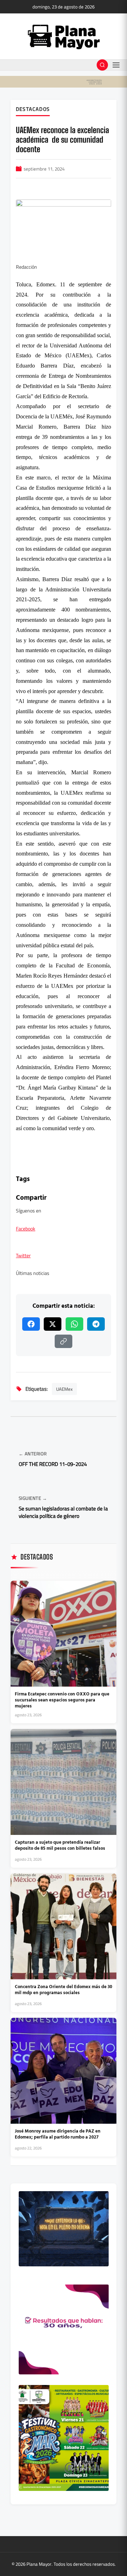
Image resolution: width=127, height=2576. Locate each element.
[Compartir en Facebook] (31, 1324)
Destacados (33, 109)
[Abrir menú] (116, 65)
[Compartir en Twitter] (53, 1324)
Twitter (23, 1256)
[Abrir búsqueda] (102, 65)
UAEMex (64, 1389)
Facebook (26, 1229)
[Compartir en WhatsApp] (74, 1324)
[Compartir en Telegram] (96, 1324)
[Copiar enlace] (64, 1341)
